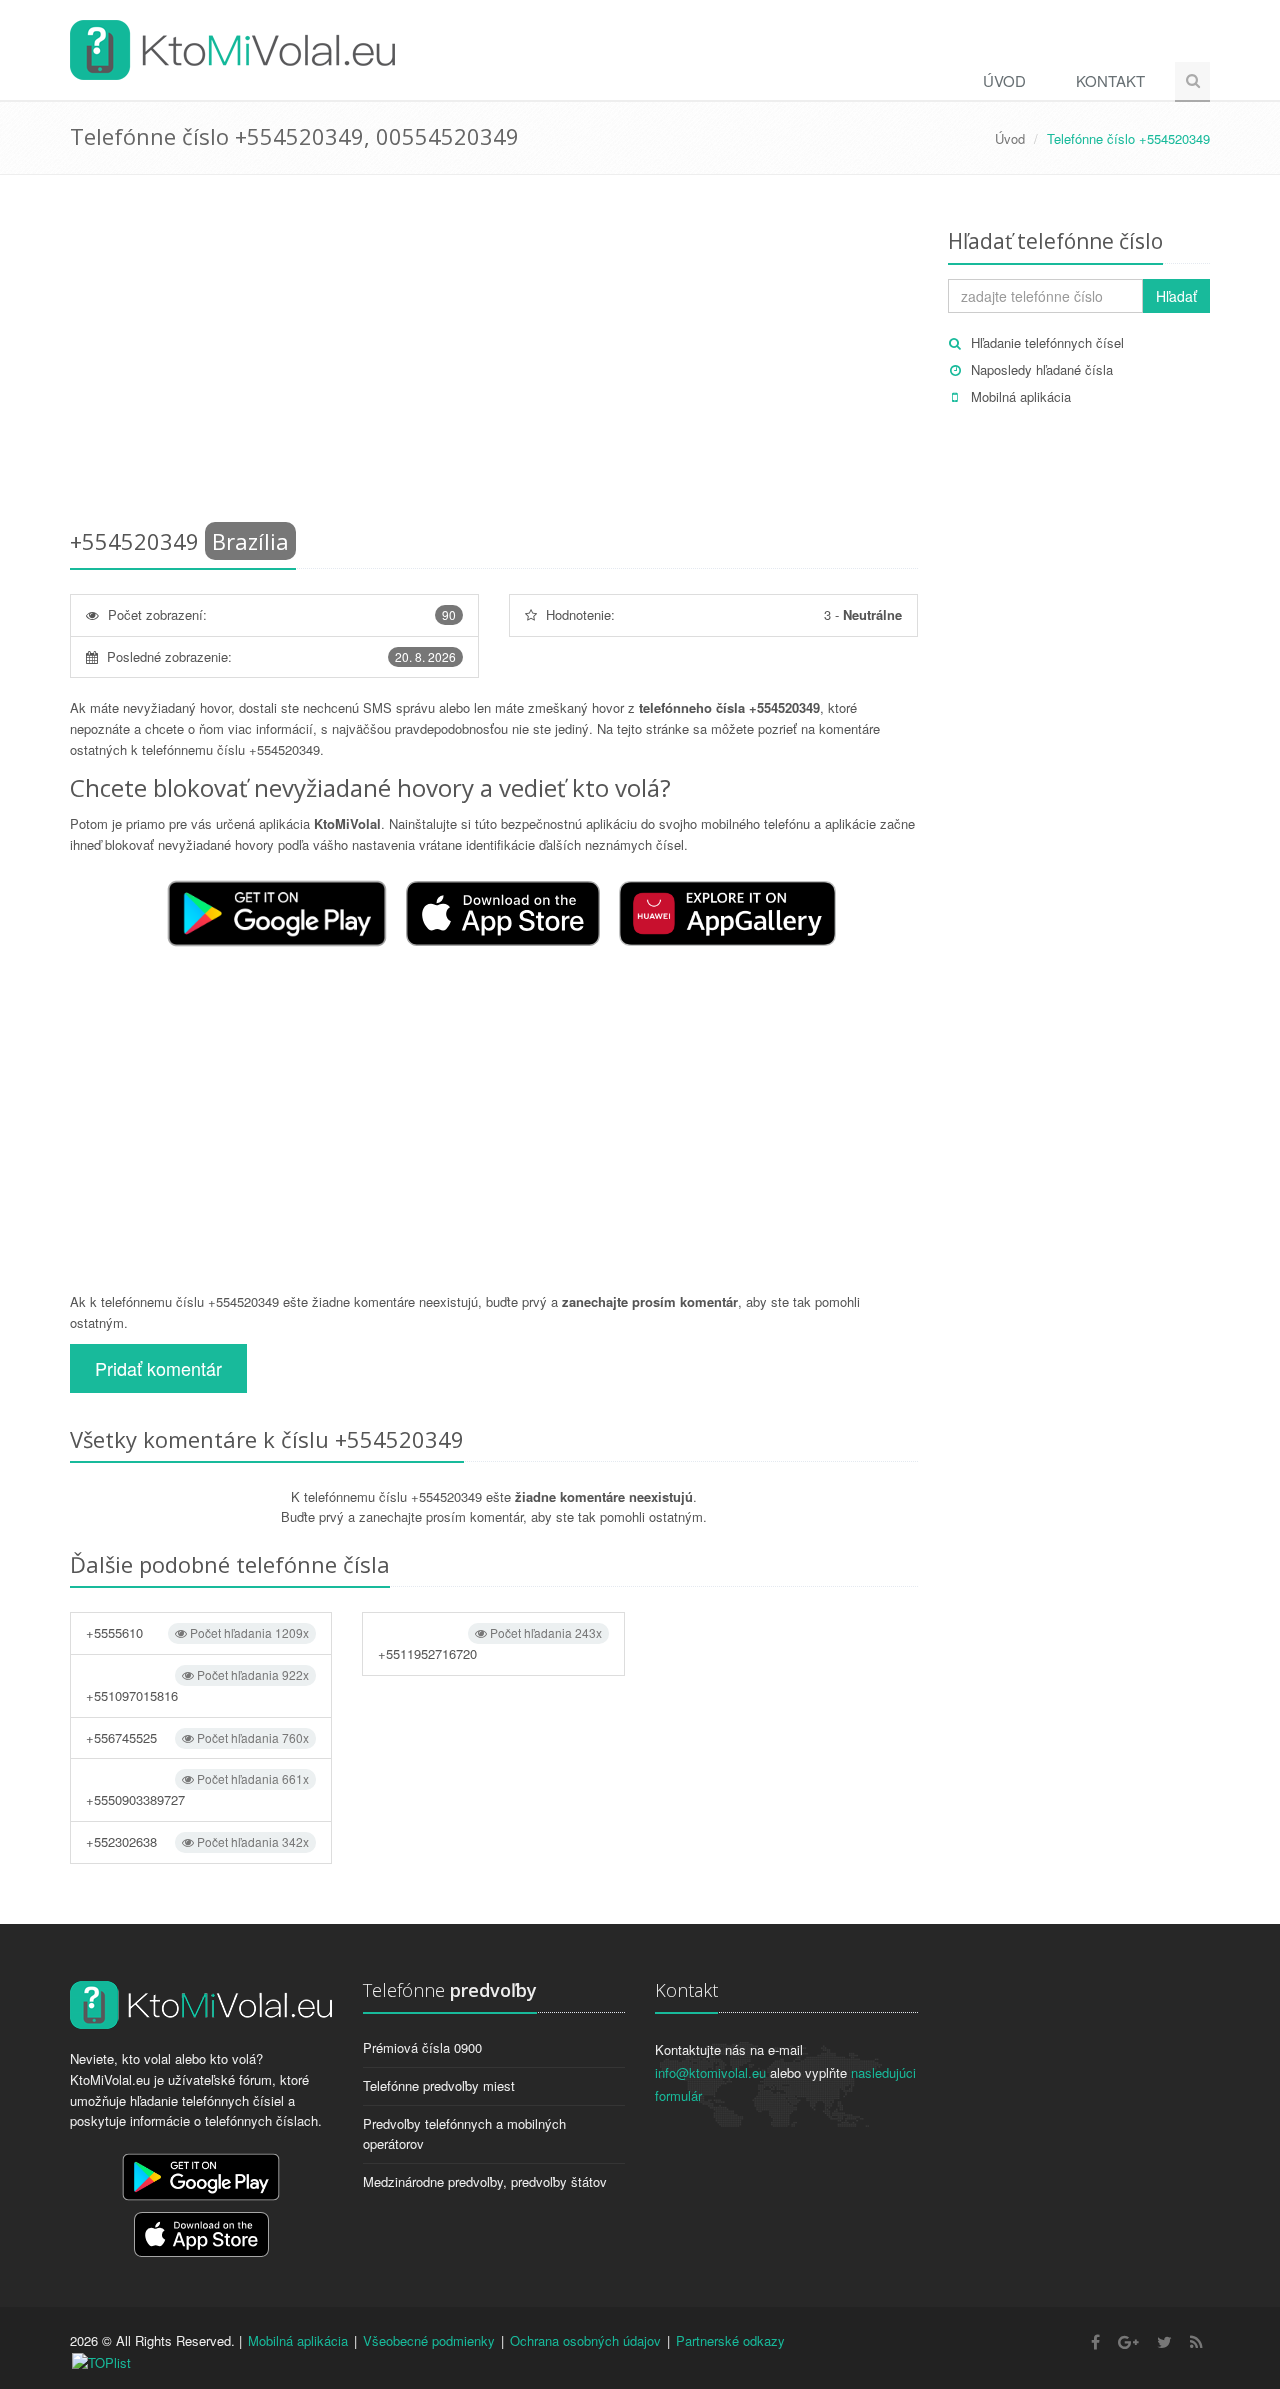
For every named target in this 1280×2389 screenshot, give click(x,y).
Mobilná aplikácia (1021, 396)
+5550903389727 (197, 1789)
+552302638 (197, 1841)
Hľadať (1176, 296)
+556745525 (197, 1737)
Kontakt (1110, 80)
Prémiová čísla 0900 (422, 2047)
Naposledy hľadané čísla (1042, 369)
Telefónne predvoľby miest (439, 2085)
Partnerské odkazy (730, 2340)
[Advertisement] (494, 355)
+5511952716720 (489, 1643)
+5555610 (197, 1632)
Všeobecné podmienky (429, 2340)
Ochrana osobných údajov (585, 2340)
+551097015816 (197, 1685)
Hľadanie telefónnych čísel (1047, 342)
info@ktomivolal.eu (710, 2072)
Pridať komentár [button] (158, 1368)
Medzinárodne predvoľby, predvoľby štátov (485, 2181)
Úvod (1004, 80)
